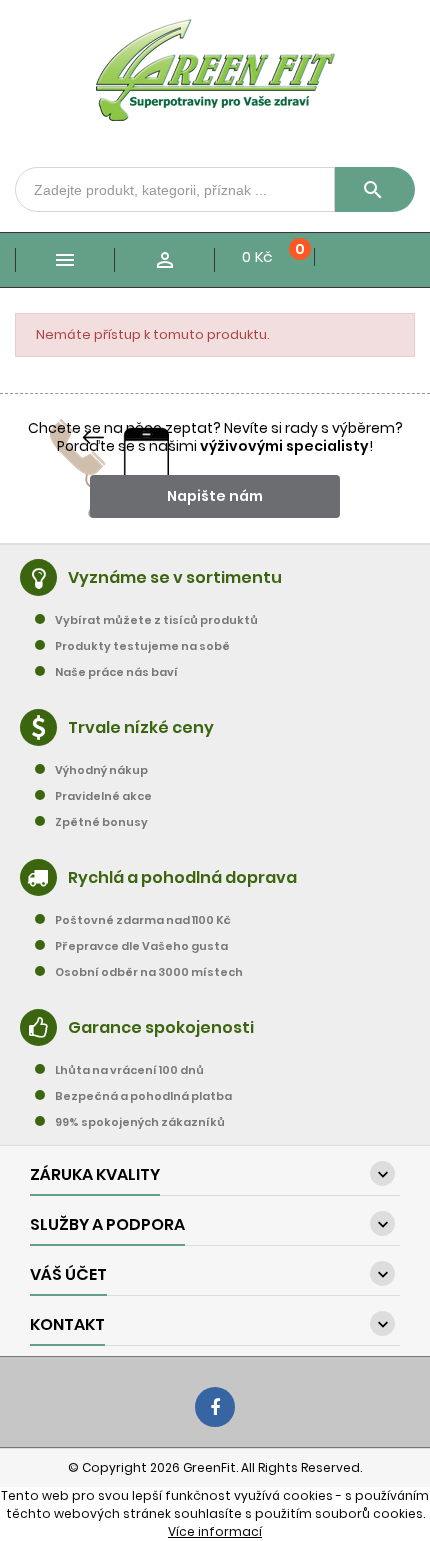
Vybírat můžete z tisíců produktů (156, 620)
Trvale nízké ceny (141, 727)
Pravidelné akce (103, 796)
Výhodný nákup (101, 770)
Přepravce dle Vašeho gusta (141, 946)
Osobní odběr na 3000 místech (149, 972)
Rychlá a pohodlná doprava (182, 877)
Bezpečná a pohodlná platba (143, 1096)
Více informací (215, 1531)
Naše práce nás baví (116, 672)
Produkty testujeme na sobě (142, 646)
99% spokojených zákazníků (140, 1122)
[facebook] (215, 1407)
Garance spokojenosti (161, 1027)
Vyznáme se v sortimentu (175, 577)
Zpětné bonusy (101, 822)
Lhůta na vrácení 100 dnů (129, 1070)
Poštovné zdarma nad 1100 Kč (143, 920)
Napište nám (215, 496)
